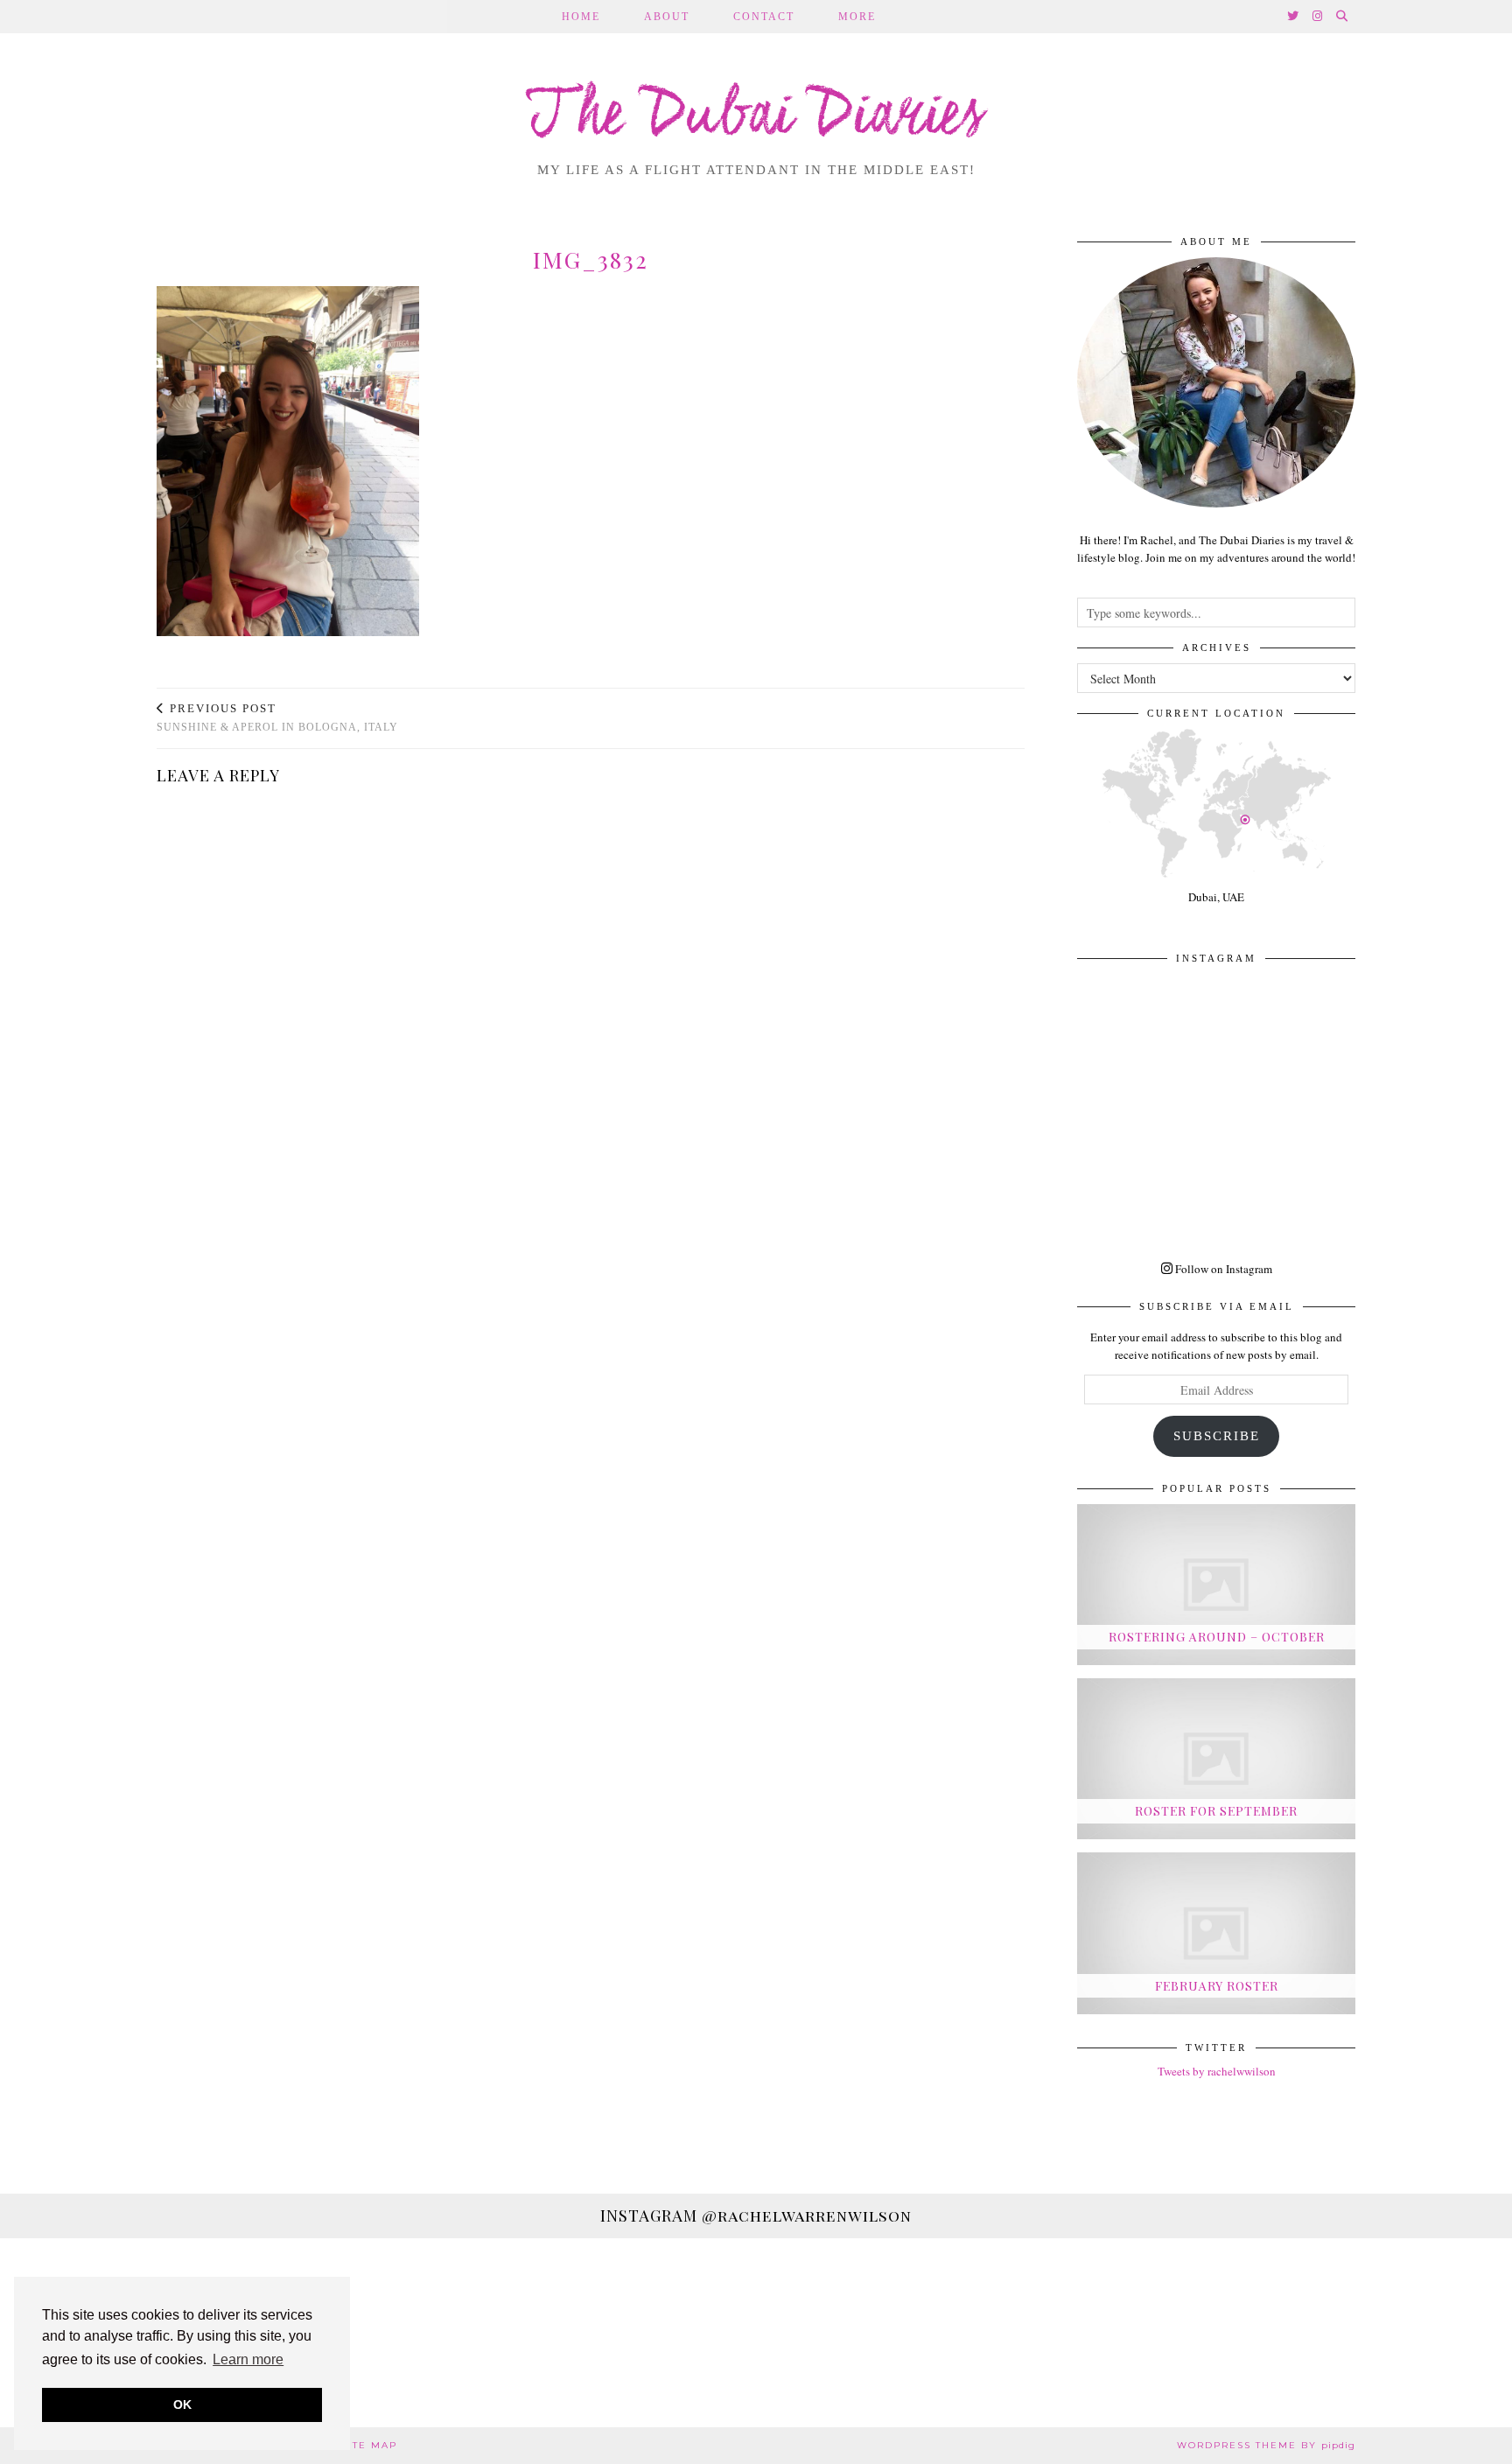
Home (581, 17)
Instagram (756, 2215)
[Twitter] (1294, 17)
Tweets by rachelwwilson (1217, 2071)
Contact (764, 17)
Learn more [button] (248, 2359)
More (857, 17)
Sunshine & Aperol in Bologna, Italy (277, 718)
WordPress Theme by (1266, 2445)
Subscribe (1217, 1436)
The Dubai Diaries (756, 117)
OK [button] (182, 2404)
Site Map (369, 2445)
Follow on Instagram (1222, 1269)
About (667, 17)
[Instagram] (1318, 17)
